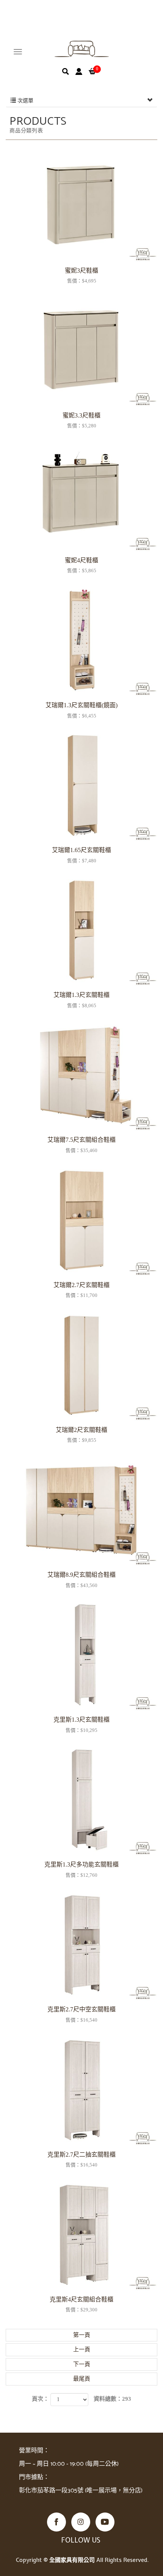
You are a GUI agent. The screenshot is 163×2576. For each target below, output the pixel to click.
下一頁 (82, 2364)
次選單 (25, 101)
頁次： (40, 2399)
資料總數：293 (112, 2399)
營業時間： (34, 2451)
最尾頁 (82, 2379)
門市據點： (34, 2477)
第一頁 (82, 2335)
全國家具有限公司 (82, 49)
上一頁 (82, 2349)
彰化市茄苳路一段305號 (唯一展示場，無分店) (81, 2491)
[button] (66, 71)
